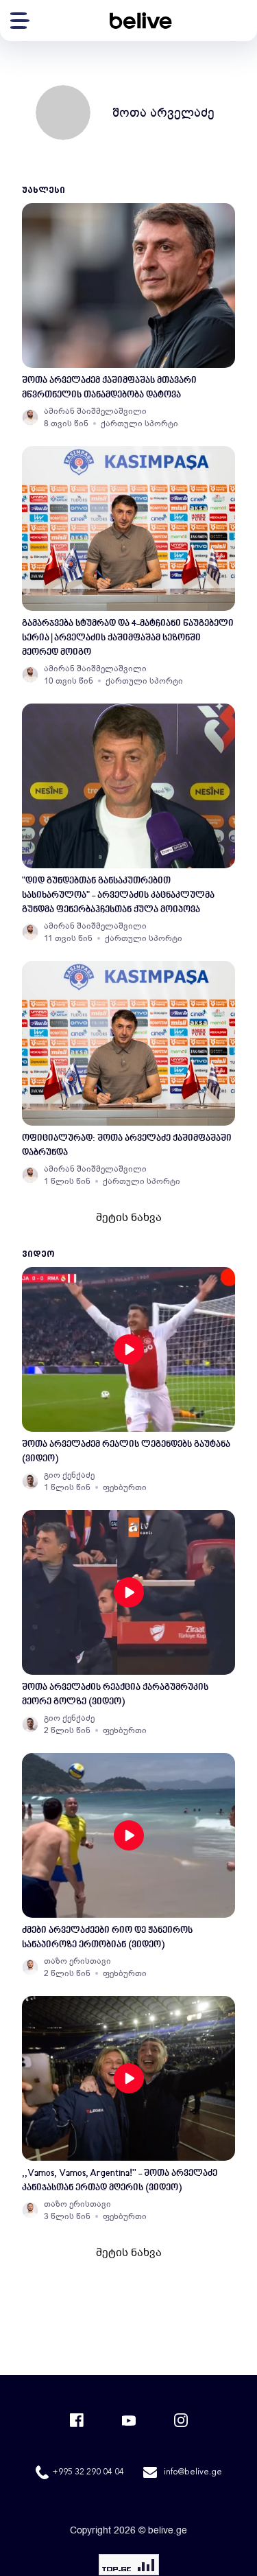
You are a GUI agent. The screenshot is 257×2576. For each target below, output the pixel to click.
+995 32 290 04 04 (88, 2472)
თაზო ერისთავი (77, 1961)
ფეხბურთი (125, 1487)
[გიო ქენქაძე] (30, 1481)
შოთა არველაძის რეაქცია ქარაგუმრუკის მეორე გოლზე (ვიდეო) (115, 1695)
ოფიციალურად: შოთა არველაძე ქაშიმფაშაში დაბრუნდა (127, 1146)
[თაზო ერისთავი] (30, 1967)
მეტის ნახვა (129, 1218)
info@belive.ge (193, 2472)
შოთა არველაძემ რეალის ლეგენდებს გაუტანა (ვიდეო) (126, 1452)
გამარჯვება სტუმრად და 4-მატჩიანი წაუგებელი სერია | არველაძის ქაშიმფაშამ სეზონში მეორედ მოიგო (128, 638)
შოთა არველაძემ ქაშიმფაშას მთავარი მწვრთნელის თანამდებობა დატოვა (109, 388)
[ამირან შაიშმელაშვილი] (30, 417)
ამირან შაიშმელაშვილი (95, 411)
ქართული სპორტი (139, 423)
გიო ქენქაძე (69, 1475)
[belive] (140, 21)
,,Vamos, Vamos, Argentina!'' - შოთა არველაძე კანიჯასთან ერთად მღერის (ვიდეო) (120, 2181)
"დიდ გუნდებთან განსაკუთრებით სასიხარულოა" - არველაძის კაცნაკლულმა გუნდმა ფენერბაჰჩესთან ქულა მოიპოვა (118, 895)
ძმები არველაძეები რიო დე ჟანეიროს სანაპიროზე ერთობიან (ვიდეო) (107, 1938)
